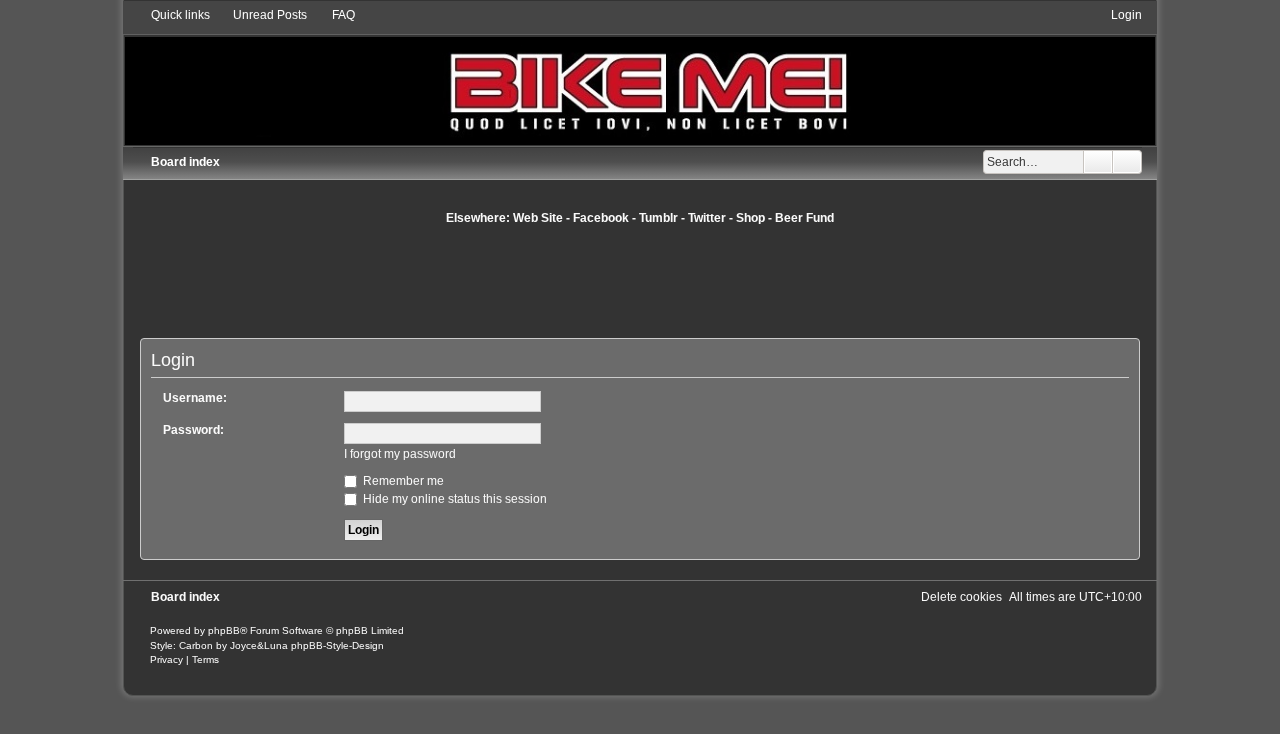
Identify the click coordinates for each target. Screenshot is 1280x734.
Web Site (538, 218)
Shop (750, 218)
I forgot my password (400, 454)
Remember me (402, 481)
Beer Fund (804, 218)
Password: (193, 430)
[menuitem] (261, 15)
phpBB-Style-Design (337, 645)
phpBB (224, 630)
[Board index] (640, 75)
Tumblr (658, 218)
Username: (195, 398)
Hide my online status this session (453, 499)
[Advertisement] (640, 281)
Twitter (707, 218)
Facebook (601, 218)
